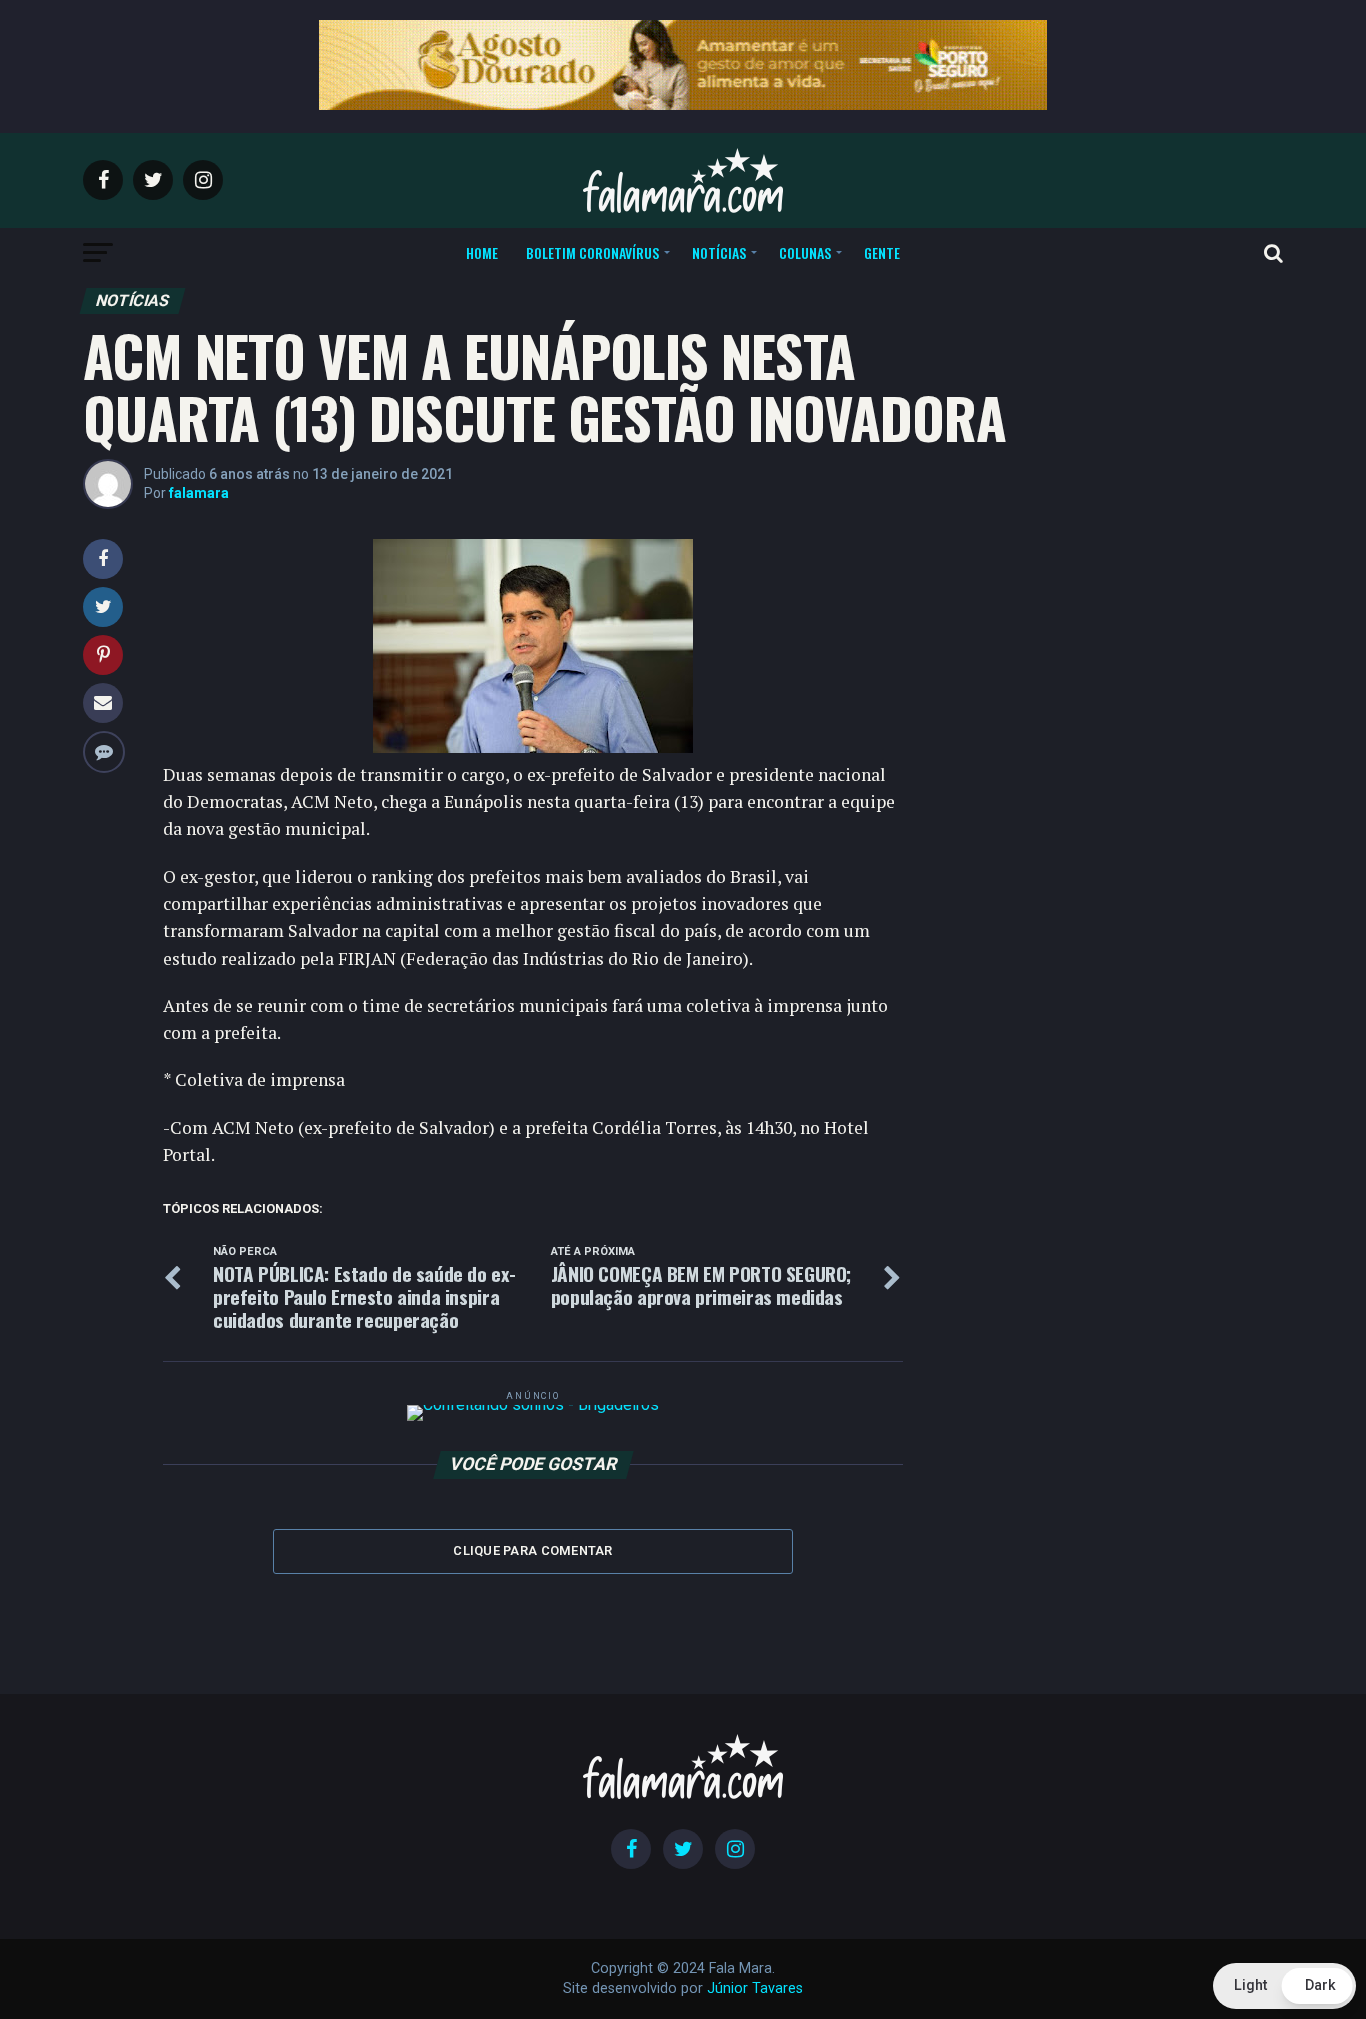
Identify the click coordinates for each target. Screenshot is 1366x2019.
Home (482, 252)
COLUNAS (805, 252)
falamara (199, 493)
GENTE (882, 252)
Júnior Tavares (755, 1988)
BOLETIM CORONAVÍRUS (592, 252)
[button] (1284, 1986)
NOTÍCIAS (719, 252)
